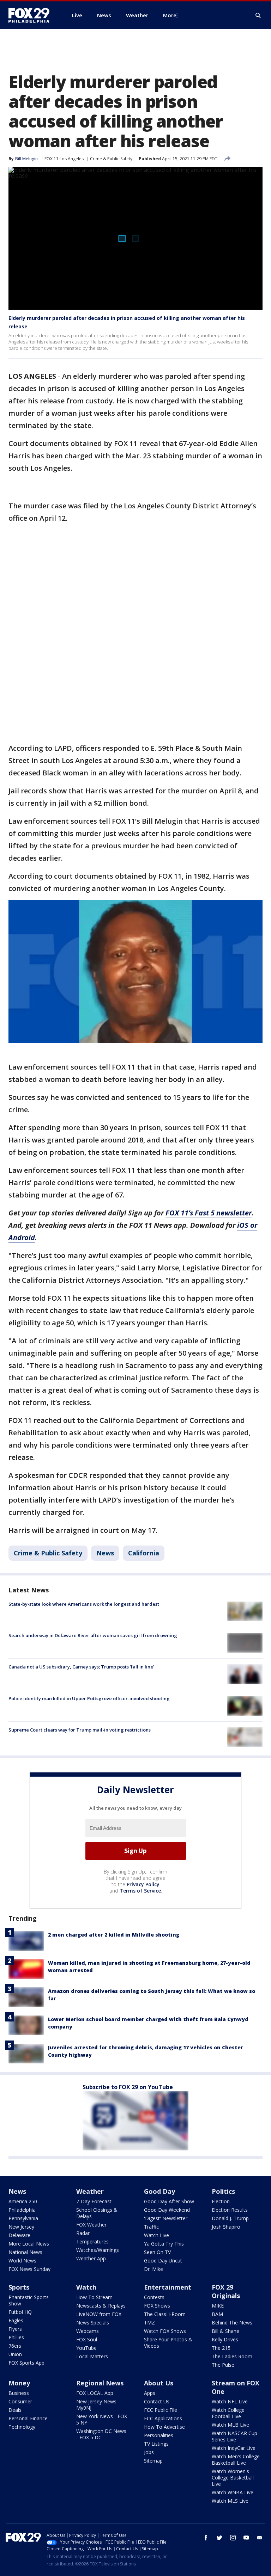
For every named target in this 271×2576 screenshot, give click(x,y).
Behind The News (232, 2323)
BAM (217, 2314)
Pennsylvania (23, 2218)
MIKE (218, 2306)
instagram (233, 2538)
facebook (206, 2538)
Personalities (159, 2435)
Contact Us (157, 2401)
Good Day (159, 2191)
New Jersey (21, 2227)
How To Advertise (164, 2427)
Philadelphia (22, 2210)
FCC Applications (163, 2418)
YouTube (86, 2348)
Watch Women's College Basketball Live (233, 2478)
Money (19, 2383)
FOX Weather (91, 2225)
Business (19, 2393)
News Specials (93, 2323)
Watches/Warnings (98, 2250)
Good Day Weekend (167, 2210)
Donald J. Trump (230, 2218)
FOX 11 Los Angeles (64, 159)
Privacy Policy (143, 1884)
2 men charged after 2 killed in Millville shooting (114, 1935)
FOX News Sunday (29, 2269)
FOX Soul (87, 2339)
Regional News (100, 2383)
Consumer (20, 2401)
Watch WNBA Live (233, 2492)
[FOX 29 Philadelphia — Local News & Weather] (32, 15)
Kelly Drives (225, 2339)
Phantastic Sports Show (29, 2300)
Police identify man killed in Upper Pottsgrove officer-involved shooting (89, 1698)
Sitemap (153, 2461)
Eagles (16, 2320)
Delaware (19, 2235)
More (170, 15)
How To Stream (94, 2297)
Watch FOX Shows (165, 2331)
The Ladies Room (232, 2356)
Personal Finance (28, 2418)
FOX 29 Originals (226, 2291)
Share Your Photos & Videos (168, 2343)
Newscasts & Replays (101, 2306)
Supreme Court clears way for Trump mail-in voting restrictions (80, 1730)
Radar (83, 2233)
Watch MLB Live (230, 2425)
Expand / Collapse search (258, 16)
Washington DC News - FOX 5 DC (101, 2434)
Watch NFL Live (230, 2401)
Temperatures (92, 2241)
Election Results (230, 2210)
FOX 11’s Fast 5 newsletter (209, 1213)
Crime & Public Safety (111, 159)
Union (15, 2354)
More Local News (29, 2244)
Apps (150, 2393)
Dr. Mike (153, 2269)
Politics (223, 2191)
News (105, 1553)
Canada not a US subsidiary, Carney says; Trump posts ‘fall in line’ (81, 1667)
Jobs (149, 2452)
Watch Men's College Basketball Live (236, 2460)
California (144, 1553)
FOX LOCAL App (95, 2393)
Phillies (16, 2337)
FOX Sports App (26, 2363)
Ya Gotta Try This (164, 2244)
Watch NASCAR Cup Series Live (234, 2436)
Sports (19, 2287)
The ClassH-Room (165, 2314)
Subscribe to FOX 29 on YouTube (128, 2087)
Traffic (151, 2227)
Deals (15, 2410)
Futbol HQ (20, 2312)
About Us (159, 2383)
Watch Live (156, 2235)
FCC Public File (161, 2410)
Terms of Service (140, 1891)
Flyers (15, 2329)
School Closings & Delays (97, 2213)
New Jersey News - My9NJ (98, 2405)
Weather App (91, 2258)
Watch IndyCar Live (234, 2448)
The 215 (221, 2348)
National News (25, 2252)
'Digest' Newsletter (166, 2218)
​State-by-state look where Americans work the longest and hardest (84, 1604)
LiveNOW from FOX (99, 2314)
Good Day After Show (169, 2201)
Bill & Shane (225, 2331)
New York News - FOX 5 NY (102, 2419)
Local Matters (92, 2356)
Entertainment (168, 2287)
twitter (219, 2538)
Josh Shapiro (226, 2227)
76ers (15, 2346)
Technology (22, 2427)
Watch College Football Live (228, 2413)
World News (22, 2261)
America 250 (23, 2201)
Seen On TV (157, 2252)
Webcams (88, 2331)
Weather (90, 2191)
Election (221, 2201)
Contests (154, 2297)
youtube (246, 2538)
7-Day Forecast (94, 2201)
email (260, 2538)
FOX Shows (157, 2306)
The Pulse (223, 2365)
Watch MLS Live (230, 2501)
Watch (86, 2287)
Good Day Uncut (163, 2261)
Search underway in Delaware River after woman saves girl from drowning (93, 1635)
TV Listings (156, 2444)
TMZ (149, 2323)
